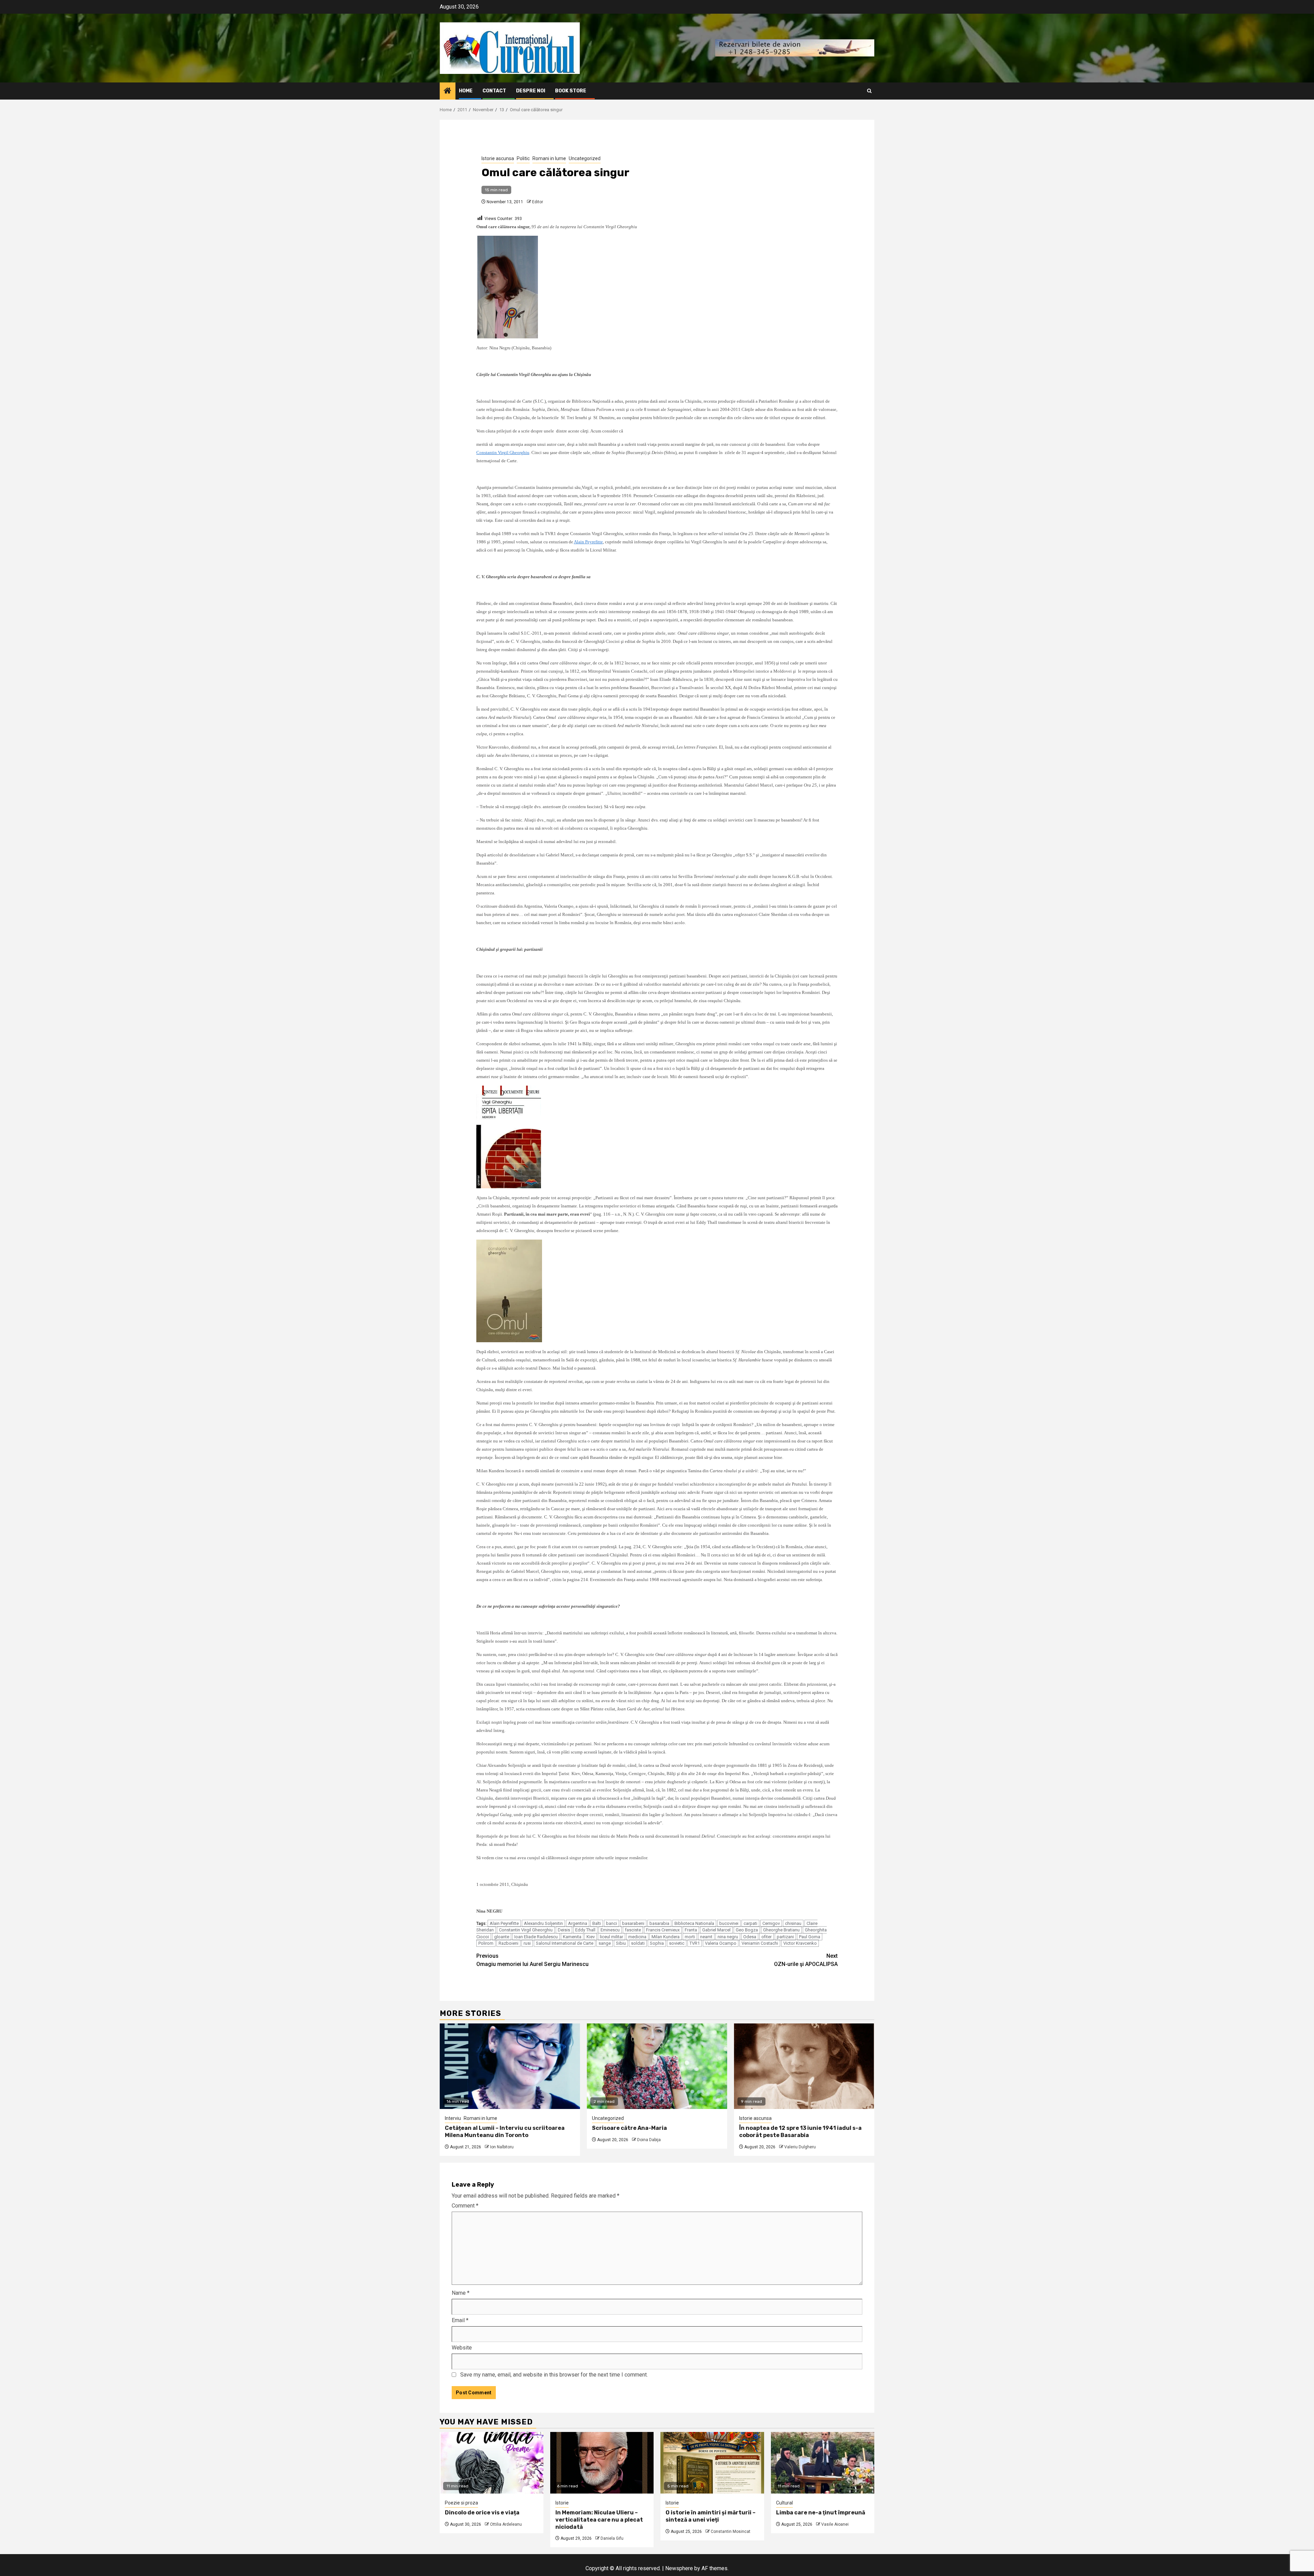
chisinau (793, 1923)
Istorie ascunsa (498, 158)
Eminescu (610, 1930)
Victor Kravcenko (800, 1943)
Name (461, 2293)
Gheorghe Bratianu (781, 1930)
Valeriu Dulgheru (800, 2147)
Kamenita (572, 1937)
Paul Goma (810, 1937)
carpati (750, 1923)
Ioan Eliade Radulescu (536, 1937)
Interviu (453, 2118)
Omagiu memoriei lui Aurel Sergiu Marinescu (532, 1960)
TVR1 (695, 1943)
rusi (527, 1943)
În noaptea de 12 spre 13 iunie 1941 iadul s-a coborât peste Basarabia (800, 2132)
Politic (523, 158)
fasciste (633, 1930)
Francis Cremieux (663, 1930)
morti (690, 1937)
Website (462, 2348)
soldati (638, 1943)
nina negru (728, 1937)
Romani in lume (549, 158)
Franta (691, 1930)
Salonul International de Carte (565, 1943)
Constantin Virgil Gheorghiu (526, 1930)
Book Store (571, 91)
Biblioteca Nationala (694, 1923)
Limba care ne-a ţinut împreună (821, 2513)
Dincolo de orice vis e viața (482, 2513)
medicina (637, 1937)
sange (605, 1943)
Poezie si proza (461, 2503)
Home (466, 91)
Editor (538, 202)
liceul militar (611, 1937)
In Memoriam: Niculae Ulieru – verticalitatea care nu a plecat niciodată (599, 2520)
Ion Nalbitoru (502, 2147)
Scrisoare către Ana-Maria (629, 2128)
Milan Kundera (666, 1937)
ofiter (766, 1937)
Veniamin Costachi (760, 1943)
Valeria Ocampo (721, 1943)
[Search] (869, 91)
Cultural (784, 2503)
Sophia (657, 1943)
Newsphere (679, 2568)
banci (611, 1923)
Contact (494, 91)
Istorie (562, 2503)
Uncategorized (585, 158)
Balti (597, 1923)
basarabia (659, 1923)
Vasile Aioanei (835, 2524)
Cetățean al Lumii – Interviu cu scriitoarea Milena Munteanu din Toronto (505, 2132)
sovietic (677, 1943)
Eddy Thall (585, 1930)
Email (460, 2320)
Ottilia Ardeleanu (506, 2524)
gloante (502, 1937)
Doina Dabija (649, 2140)
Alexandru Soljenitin (543, 1923)
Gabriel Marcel (716, 1930)
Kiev (591, 1937)
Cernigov (771, 1923)
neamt (706, 1937)
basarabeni (633, 1923)
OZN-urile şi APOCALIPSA (806, 1960)
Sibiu (621, 1943)
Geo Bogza (747, 1930)
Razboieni (508, 1943)
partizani (785, 1937)
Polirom (486, 1943)
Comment (465, 2206)
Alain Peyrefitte (504, 1923)
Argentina (578, 1923)
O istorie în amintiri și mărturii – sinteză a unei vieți (711, 2516)
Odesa (750, 1937)
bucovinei (729, 1923)
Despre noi (531, 91)
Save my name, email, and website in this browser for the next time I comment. (554, 2375)
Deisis (564, 1930)
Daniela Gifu (612, 2538)
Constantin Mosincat (731, 2532)
